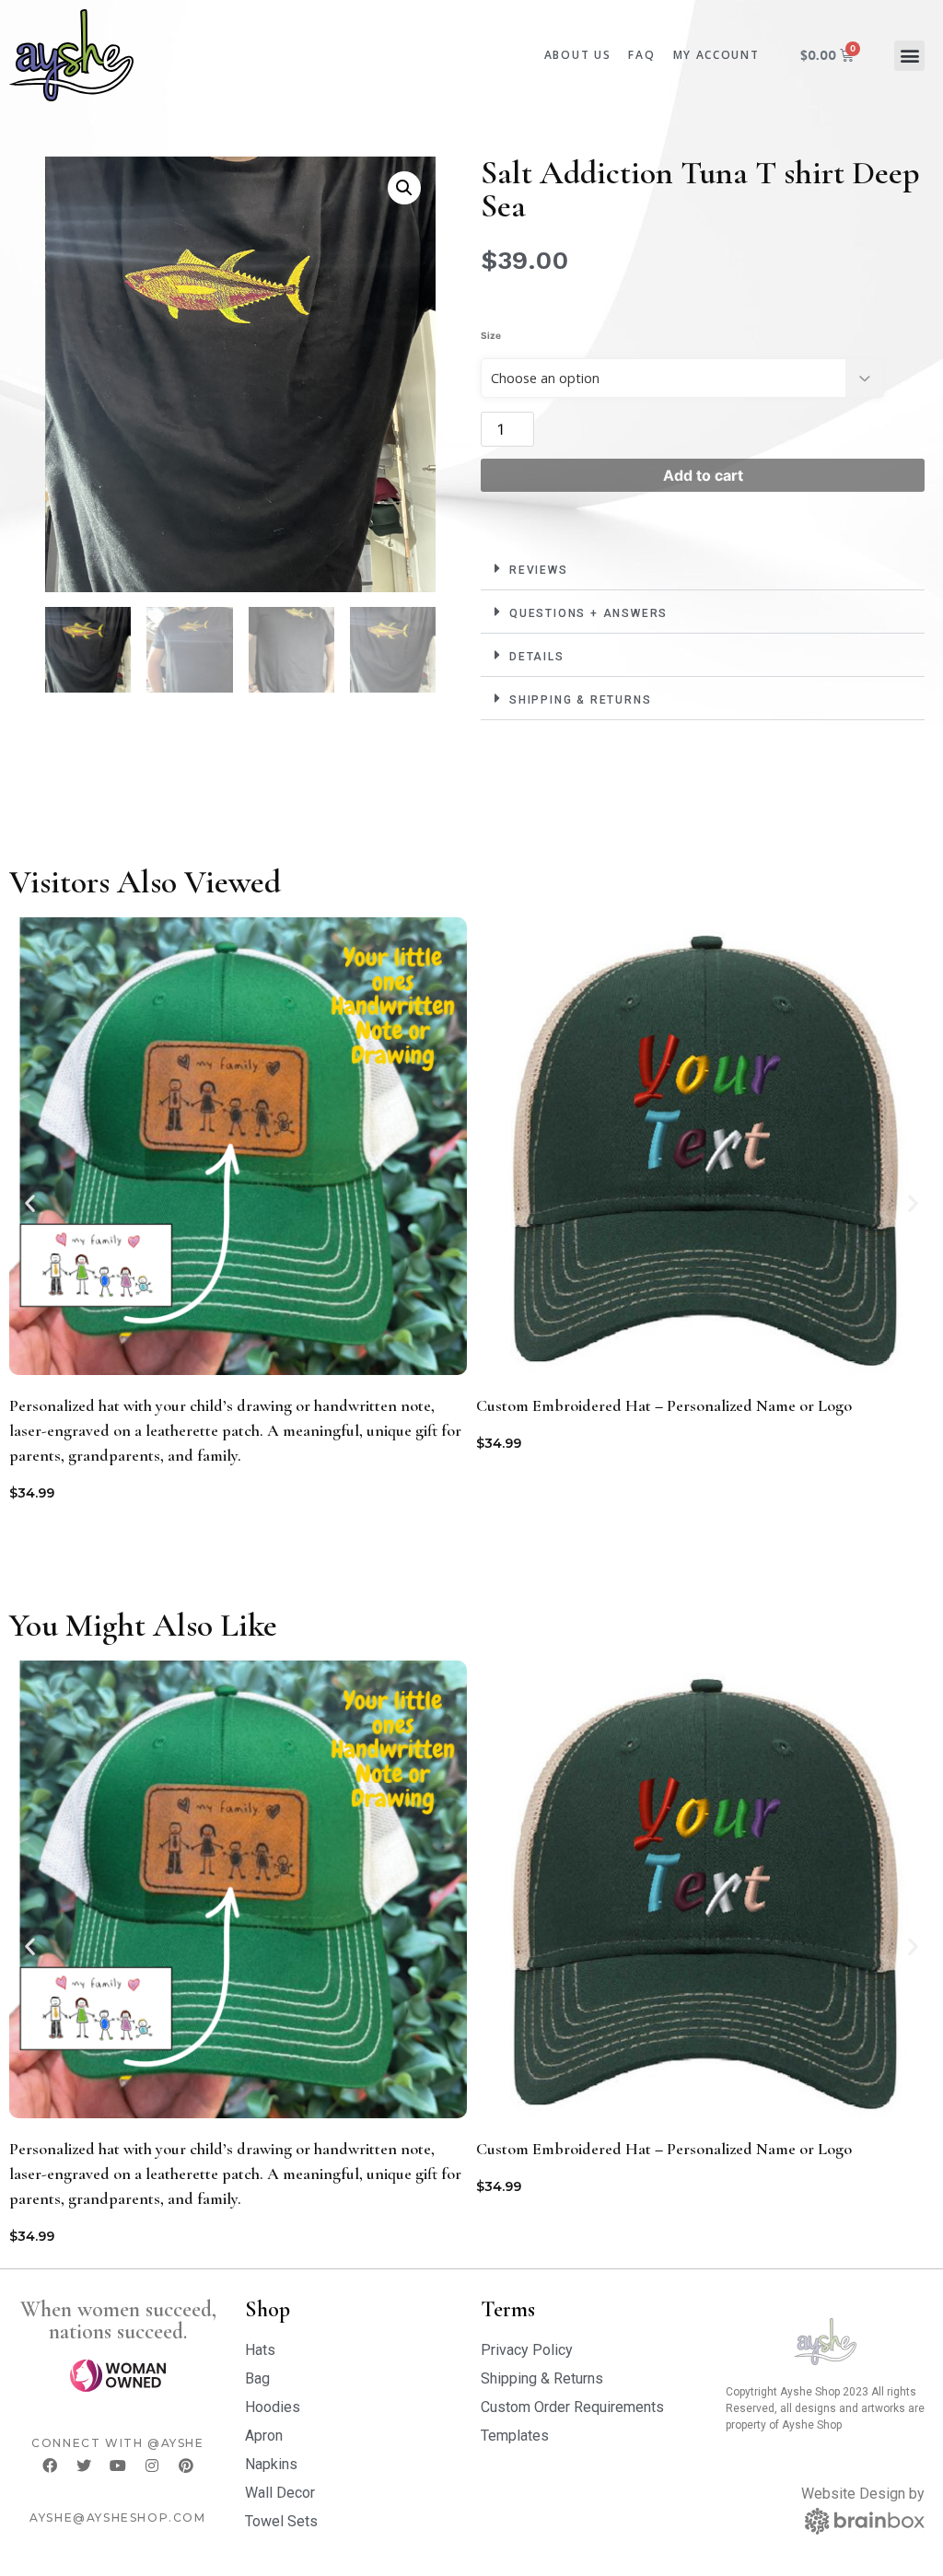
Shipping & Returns (580, 700)
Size (491, 335)
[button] (909, 56)
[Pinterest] (186, 2465)
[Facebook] (50, 2465)
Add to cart (703, 475)
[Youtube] (118, 2465)
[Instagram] (152, 2465)
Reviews (539, 570)
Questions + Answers (588, 613)
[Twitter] (84, 2465)
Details (537, 657)
